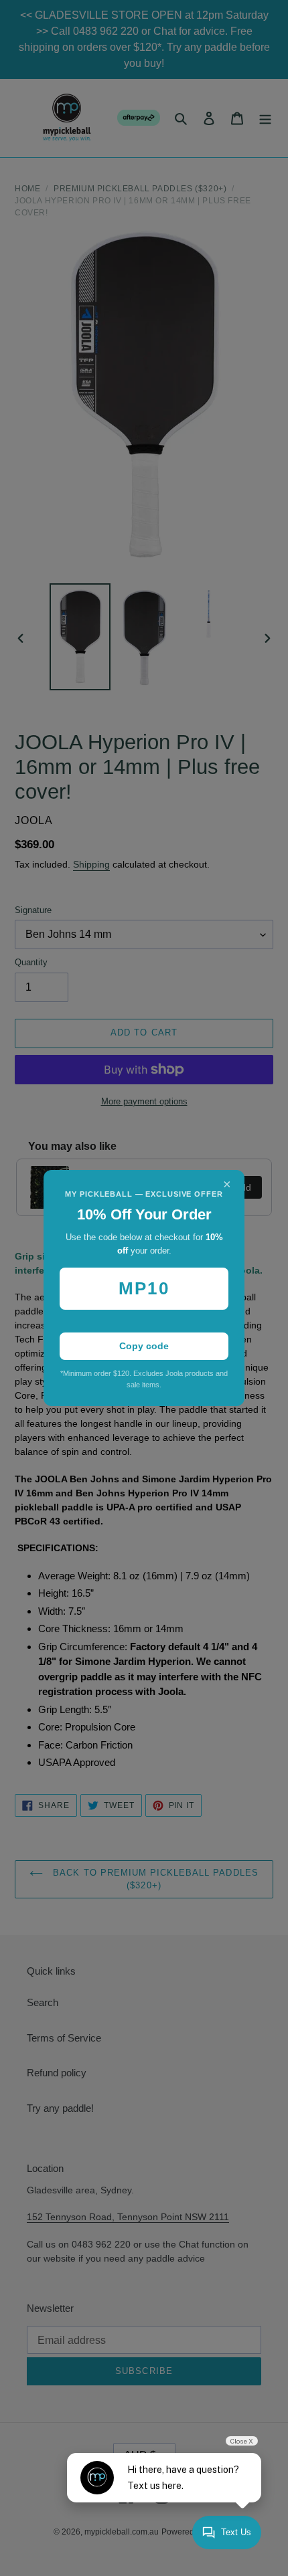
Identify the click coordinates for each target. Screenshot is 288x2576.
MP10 (144, 1288)
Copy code (144, 1346)
